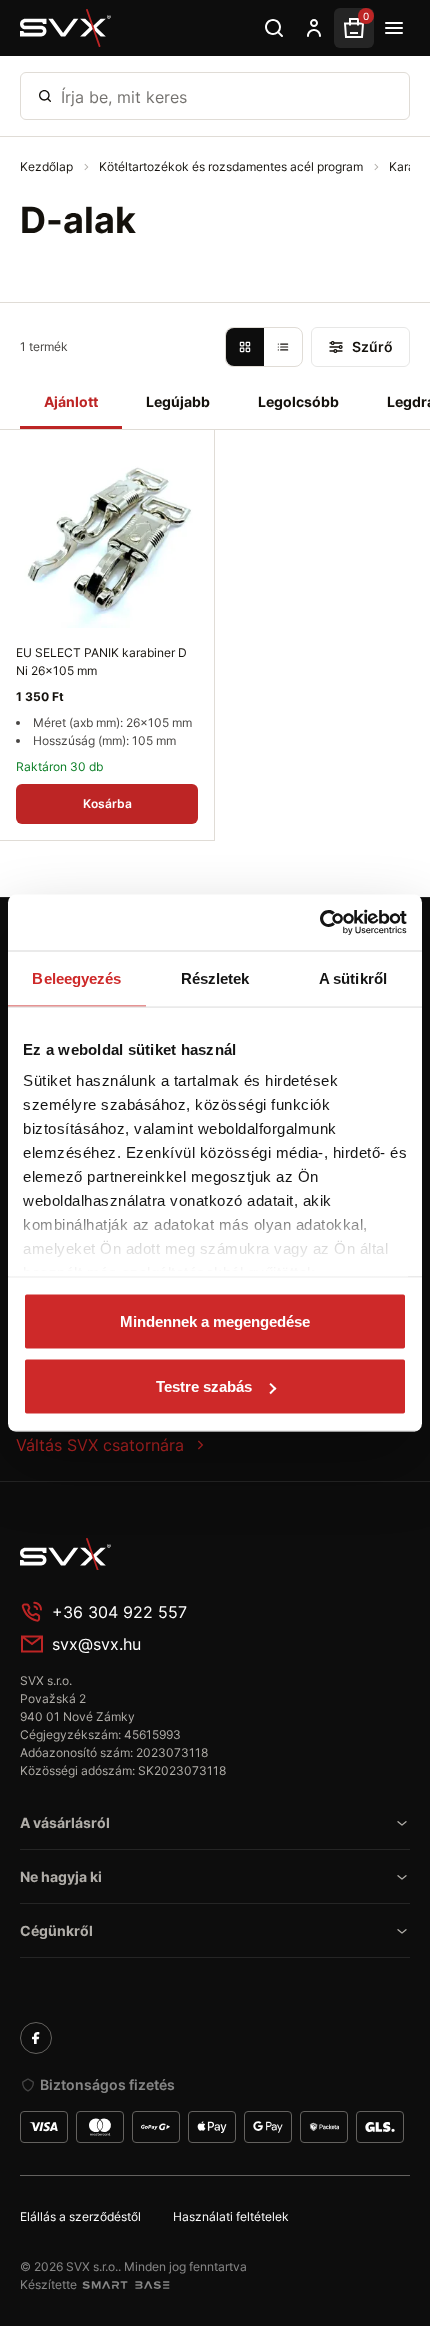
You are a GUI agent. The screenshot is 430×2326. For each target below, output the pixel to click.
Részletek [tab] (215, 977)
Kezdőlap (48, 166)
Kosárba (107, 803)
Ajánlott (71, 401)
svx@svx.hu (96, 1644)
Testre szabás (204, 1386)
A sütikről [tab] (353, 977)
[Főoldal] (170, 1554)
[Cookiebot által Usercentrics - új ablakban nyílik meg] (319, 923)
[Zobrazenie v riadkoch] (283, 347)
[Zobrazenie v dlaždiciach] (245, 347)
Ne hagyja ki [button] (61, 1876)
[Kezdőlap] (66, 28)
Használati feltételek (231, 2216)
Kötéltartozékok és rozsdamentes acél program (232, 166)
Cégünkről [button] (56, 1930)
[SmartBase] (126, 2285)
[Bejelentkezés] (314, 28)
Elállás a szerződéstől (80, 2216)
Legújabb (178, 401)
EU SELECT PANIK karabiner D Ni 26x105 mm (101, 661)
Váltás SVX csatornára (100, 1445)
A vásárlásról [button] (65, 1822)
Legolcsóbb (298, 401)
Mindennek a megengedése (215, 1320)
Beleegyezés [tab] (76, 977)
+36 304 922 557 (119, 1612)
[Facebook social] (36, 2038)
